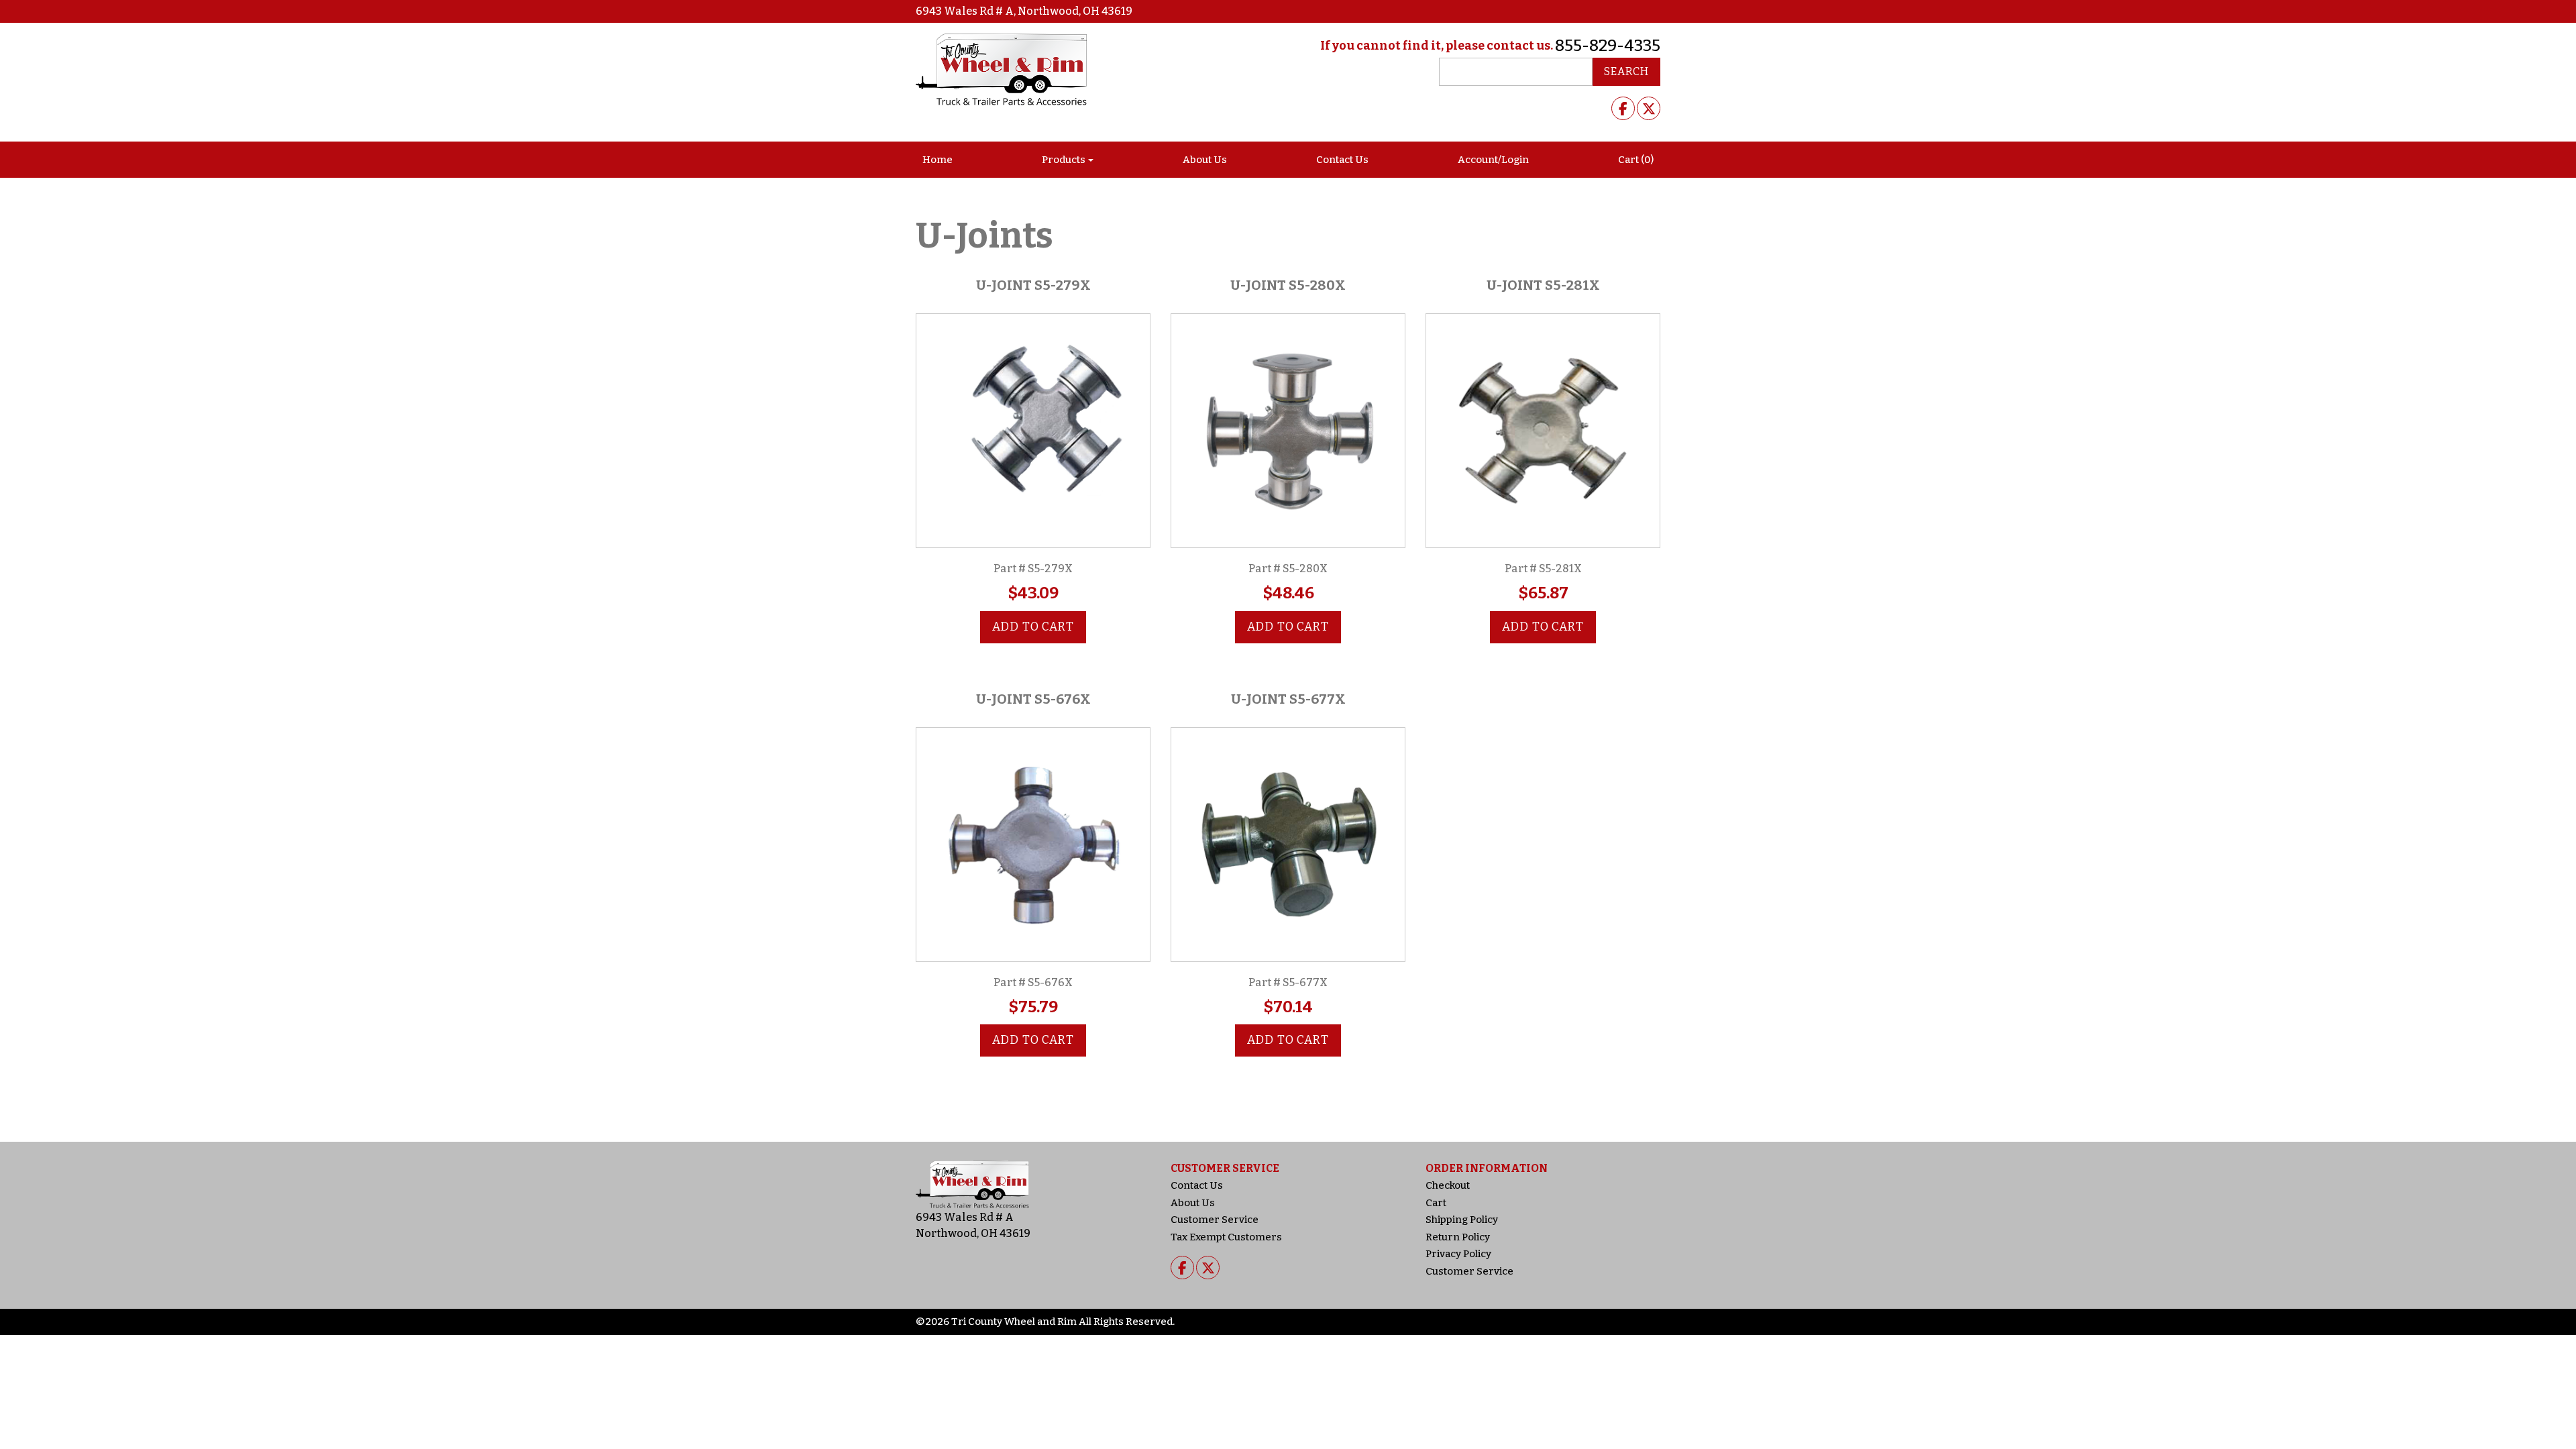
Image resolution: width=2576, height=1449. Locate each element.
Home (937, 160)
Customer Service (1215, 1220)
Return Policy (1458, 1237)
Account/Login (1493, 160)
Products (1064, 160)
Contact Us (1342, 160)
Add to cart (1033, 627)
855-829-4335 (1608, 46)
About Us (1205, 160)
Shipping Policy (1462, 1220)
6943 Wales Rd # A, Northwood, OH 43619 (1024, 11)
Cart (1436, 1203)
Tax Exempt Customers (1226, 1237)
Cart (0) (1636, 160)
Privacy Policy (1458, 1254)
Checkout (1448, 1185)
